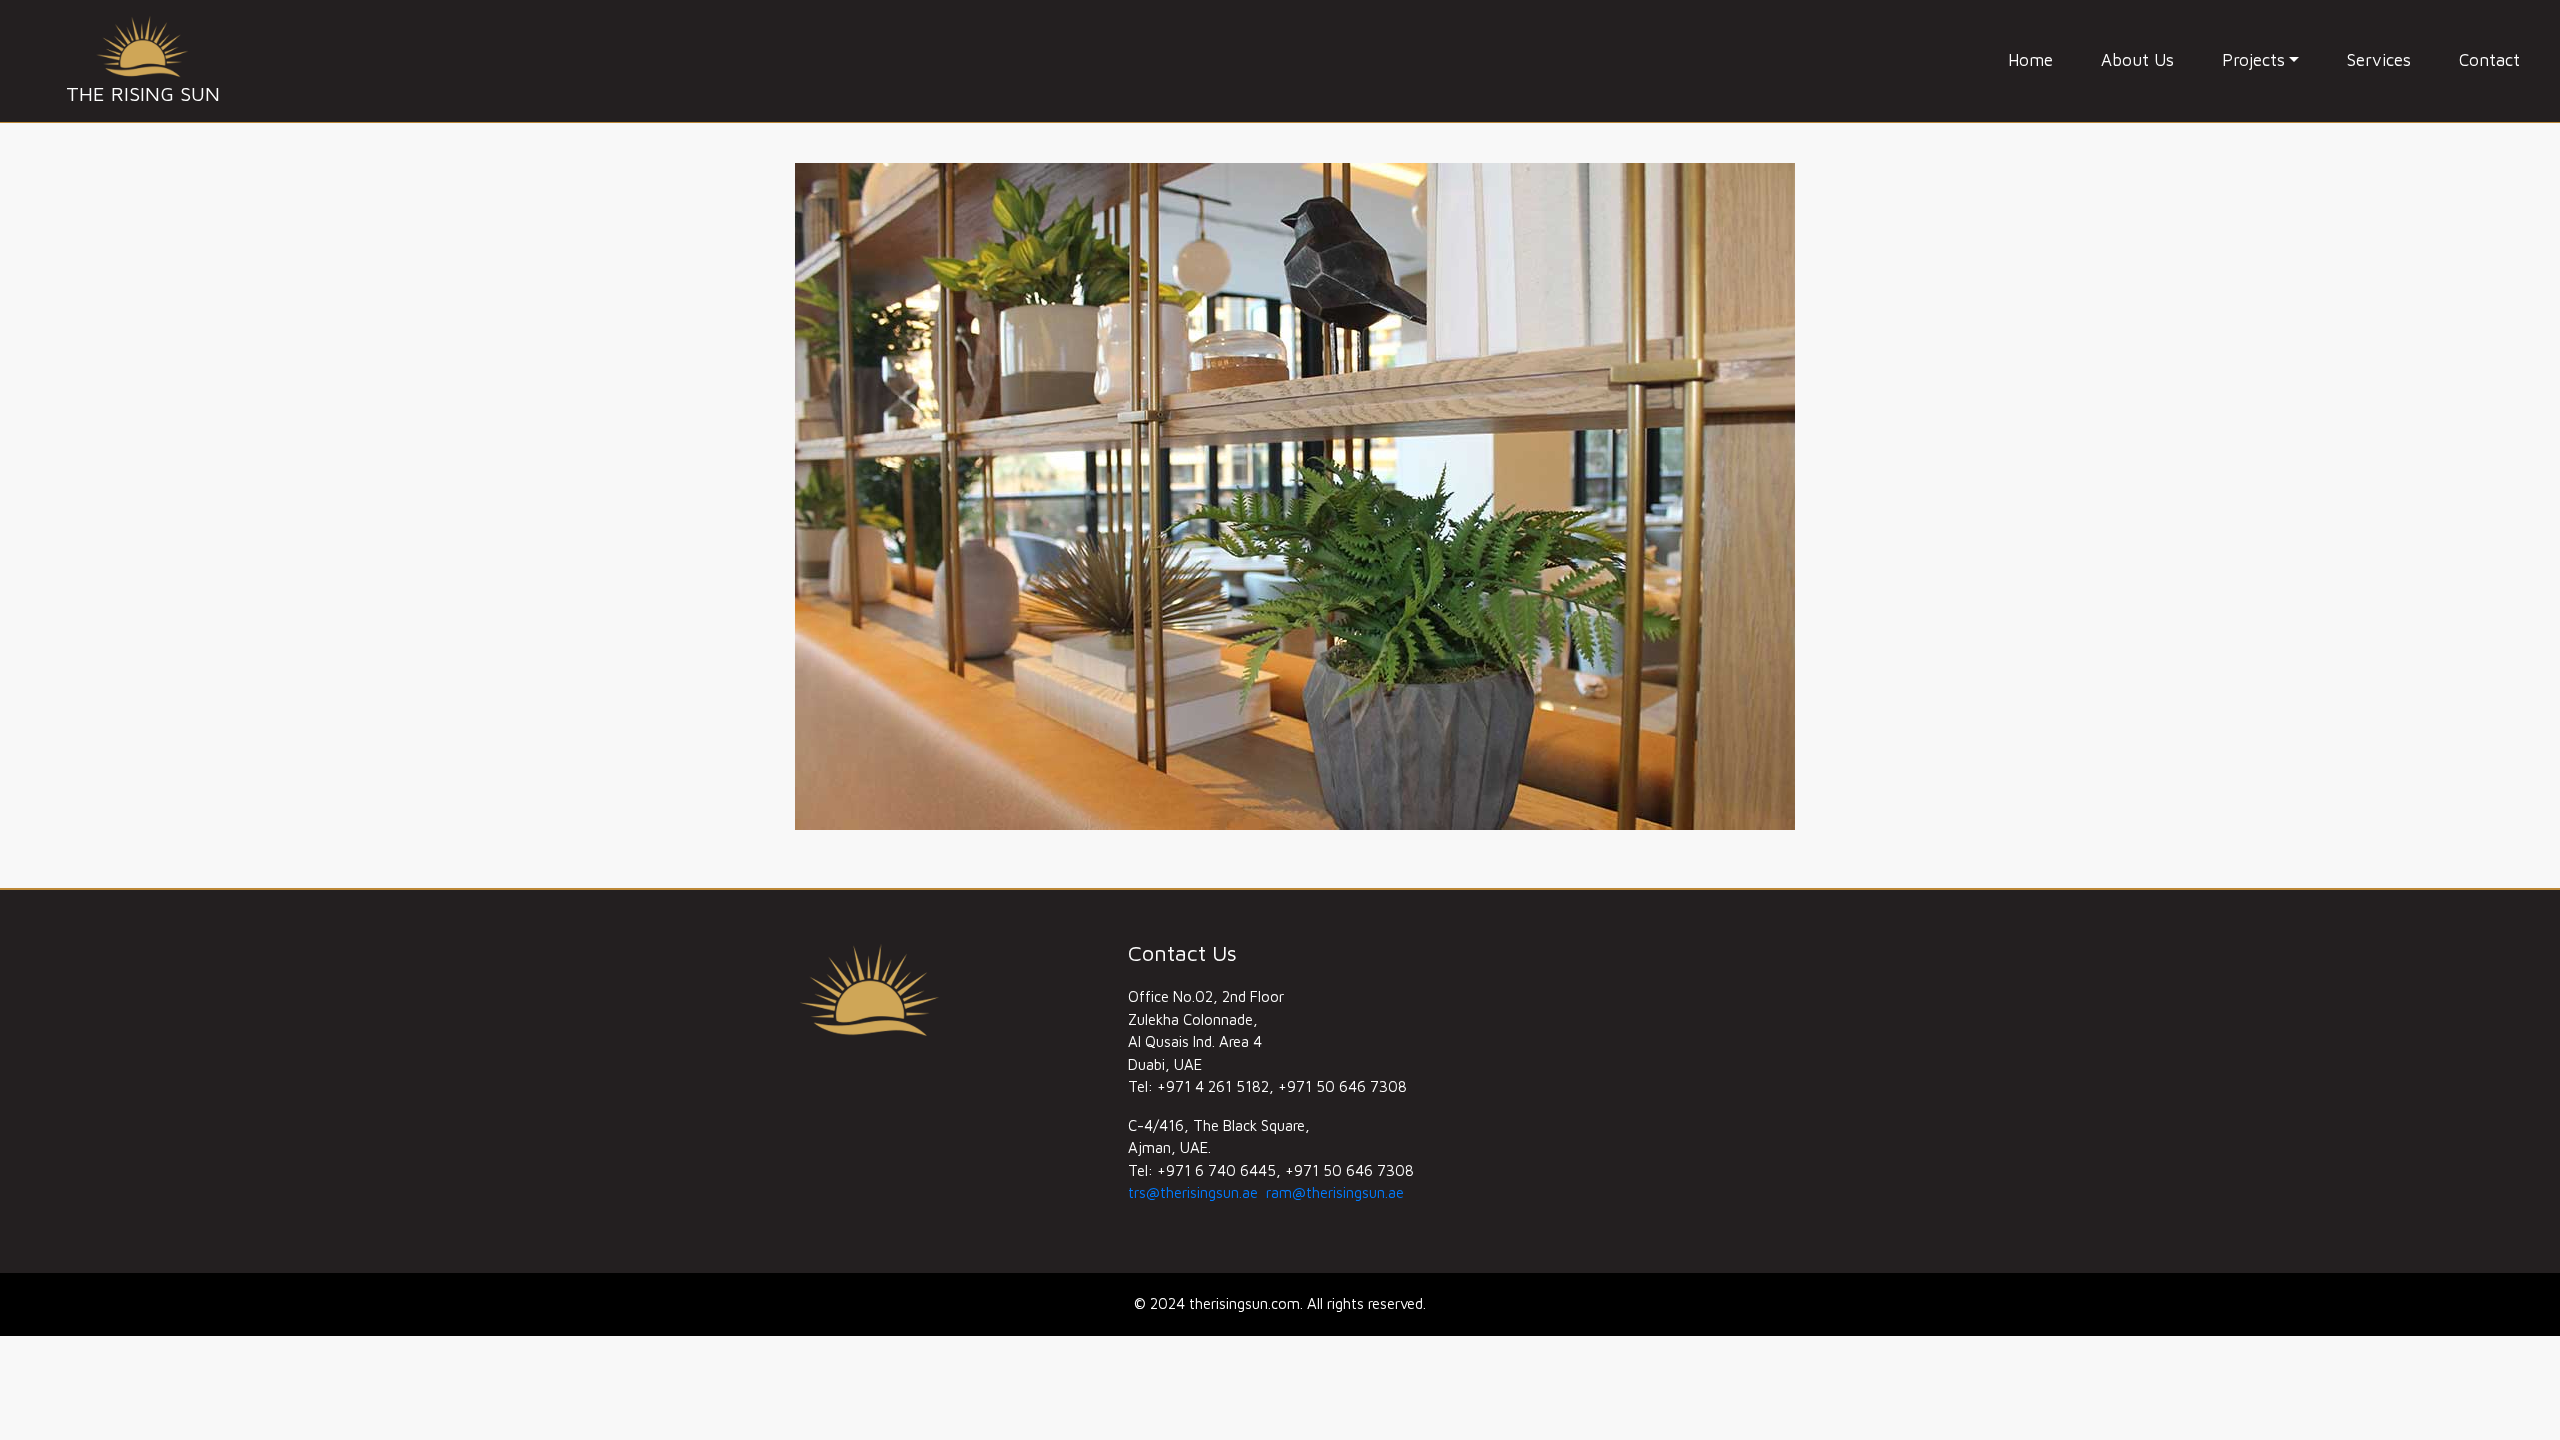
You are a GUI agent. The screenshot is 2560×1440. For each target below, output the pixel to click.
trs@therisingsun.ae (1193, 1192)
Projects (2253, 60)
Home (2030, 60)
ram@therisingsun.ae (1335, 1192)
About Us (2137, 60)
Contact (2489, 60)
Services (2379, 60)
